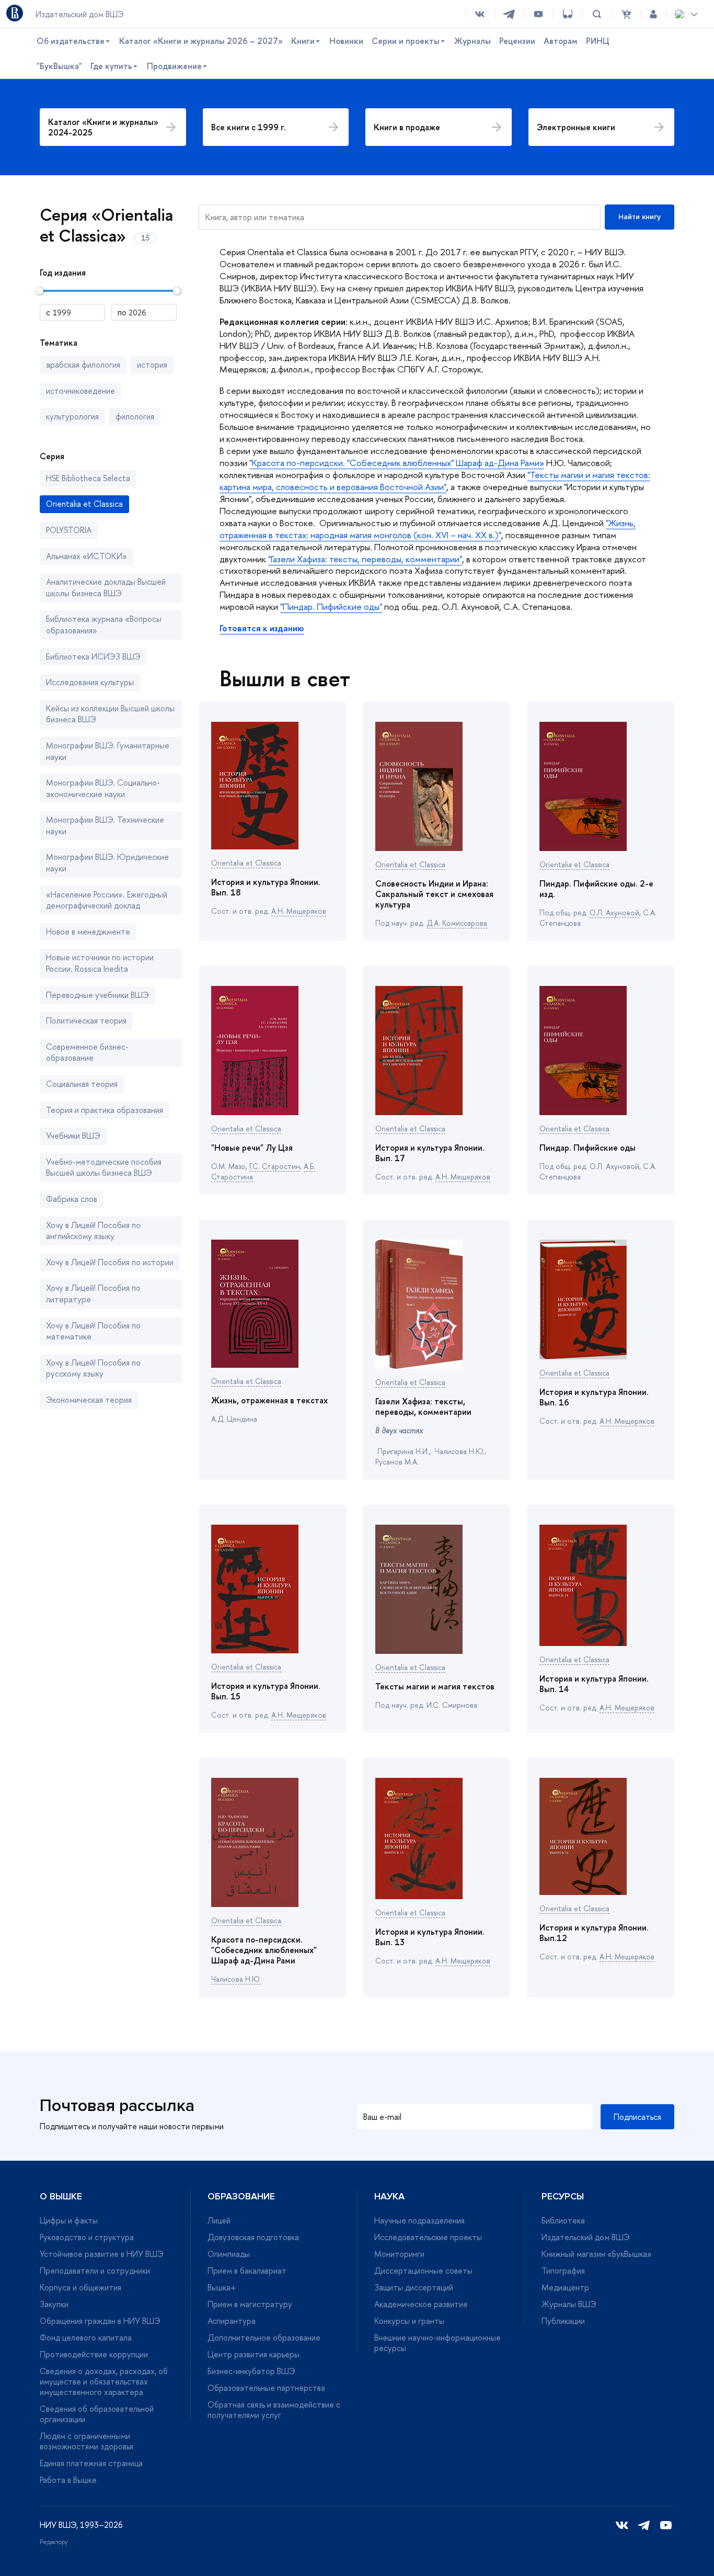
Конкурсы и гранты (409, 2321)
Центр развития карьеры (254, 2354)
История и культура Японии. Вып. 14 (594, 1684)
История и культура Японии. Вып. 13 (430, 1937)
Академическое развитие (421, 2304)
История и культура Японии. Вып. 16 (594, 1397)
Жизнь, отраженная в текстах (269, 1400)
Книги (303, 41)
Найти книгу (640, 217)
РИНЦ (598, 41)
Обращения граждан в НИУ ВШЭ (100, 2321)
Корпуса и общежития (80, 2287)
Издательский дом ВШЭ (586, 2237)
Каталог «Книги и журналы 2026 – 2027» (201, 41)
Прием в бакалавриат (247, 2271)
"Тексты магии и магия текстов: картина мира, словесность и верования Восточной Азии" (435, 481)
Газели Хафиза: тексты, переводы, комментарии (423, 1406)
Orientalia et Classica (246, 863)
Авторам (561, 41)
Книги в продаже (407, 127)
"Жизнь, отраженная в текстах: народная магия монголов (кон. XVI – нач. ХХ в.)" (428, 529)
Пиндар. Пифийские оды (588, 1148)
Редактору (54, 2542)
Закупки (54, 2304)
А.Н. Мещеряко (299, 911)
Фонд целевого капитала (86, 2337)
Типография (563, 2271)
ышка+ (222, 2287)
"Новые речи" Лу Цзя (252, 1148)
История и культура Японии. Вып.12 (594, 1933)
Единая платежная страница (91, 2463)
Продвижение (174, 66)
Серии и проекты (406, 41)
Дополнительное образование (264, 2337)
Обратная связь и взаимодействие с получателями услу (274, 2410)
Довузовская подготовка (253, 2237)
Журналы (473, 41)
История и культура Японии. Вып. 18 (266, 887)
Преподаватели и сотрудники (95, 2271)
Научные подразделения (419, 2220)
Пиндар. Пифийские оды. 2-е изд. (596, 889)
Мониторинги (399, 2254)
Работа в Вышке (68, 2480)
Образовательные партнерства (266, 2388)
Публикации (563, 2321)
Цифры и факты (69, 2220)
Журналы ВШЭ (569, 2304)
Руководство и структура (87, 2237)
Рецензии (517, 41)
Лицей (219, 2220)
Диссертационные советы (423, 2271)
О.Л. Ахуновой (614, 912)
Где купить (111, 66)
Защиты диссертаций (414, 2287)
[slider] (40, 291)
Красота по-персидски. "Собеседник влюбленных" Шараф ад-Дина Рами (264, 1950)
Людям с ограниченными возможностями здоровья (87, 2441)
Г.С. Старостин (275, 1166)
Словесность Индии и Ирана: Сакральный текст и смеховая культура (434, 894)
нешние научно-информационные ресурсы (437, 2343)
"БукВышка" (59, 66)
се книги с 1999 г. (249, 127)
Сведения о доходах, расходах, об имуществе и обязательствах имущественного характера (104, 2381)
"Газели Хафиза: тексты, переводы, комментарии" (365, 559)
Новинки (346, 41)
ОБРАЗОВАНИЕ (241, 2196)
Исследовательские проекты (428, 2237)
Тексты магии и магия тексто (435, 1686)
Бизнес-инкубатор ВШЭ (251, 2371)
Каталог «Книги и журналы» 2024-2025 (103, 127)
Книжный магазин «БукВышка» (597, 2254)
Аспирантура (232, 2321)
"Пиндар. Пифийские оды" (331, 606)
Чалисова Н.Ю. (236, 1979)
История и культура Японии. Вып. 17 (430, 1153)
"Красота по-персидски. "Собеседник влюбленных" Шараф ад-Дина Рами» (397, 463)
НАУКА (389, 2196)
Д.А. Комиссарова (457, 923)
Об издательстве (71, 41)
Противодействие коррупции (94, 2354)
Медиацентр (565, 2287)
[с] (72, 312)
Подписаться (637, 2117)
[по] (144, 312)
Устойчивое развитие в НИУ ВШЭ (102, 2254)
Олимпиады (229, 2254)
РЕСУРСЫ (563, 2196)
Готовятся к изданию (262, 628)
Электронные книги (576, 127)
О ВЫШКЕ (61, 2196)
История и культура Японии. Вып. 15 (266, 1691)
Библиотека (563, 2220)
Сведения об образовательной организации (97, 2414)
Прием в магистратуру (250, 2304)
